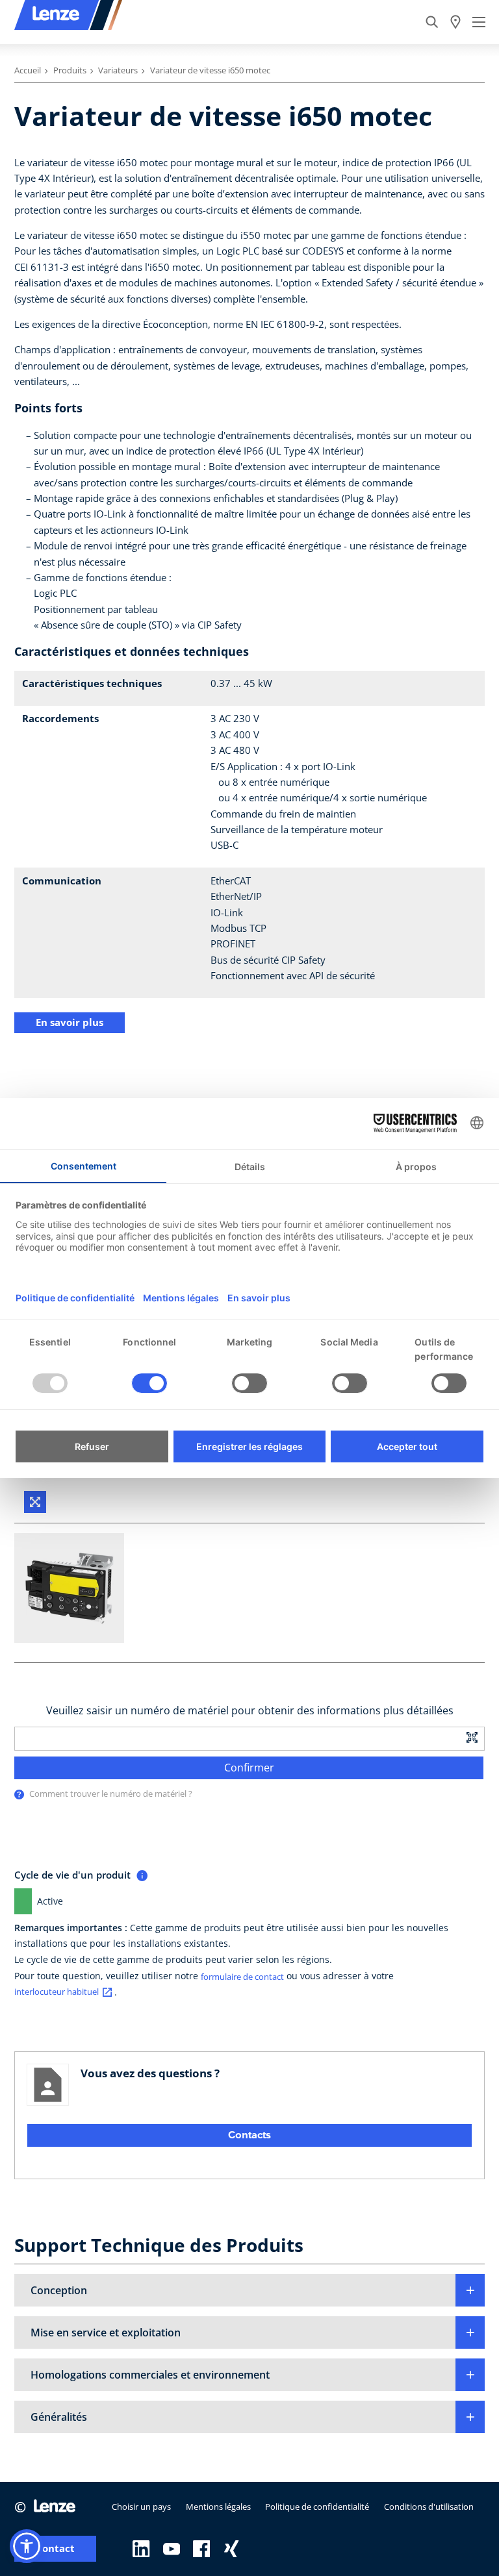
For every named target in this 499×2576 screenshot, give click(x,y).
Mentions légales (218, 2507)
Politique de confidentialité (317, 2507)
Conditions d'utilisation (429, 2507)
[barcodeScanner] (472, 1737)
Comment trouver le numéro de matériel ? (111, 1794)
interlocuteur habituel (57, 1992)
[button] (249, 2290)
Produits (70, 70)
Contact (55, 2548)
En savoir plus (70, 1022)
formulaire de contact (242, 1977)
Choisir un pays (141, 2507)
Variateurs (118, 70)
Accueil (28, 70)
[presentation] (19, 1794)
